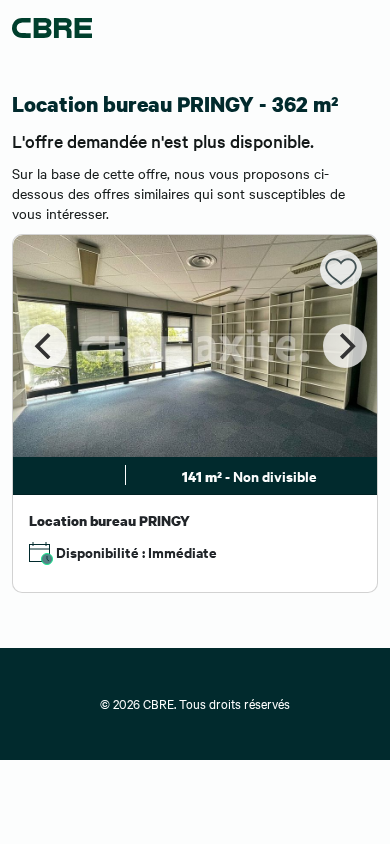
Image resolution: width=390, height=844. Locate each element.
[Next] (345, 346)
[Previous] (45, 346)
